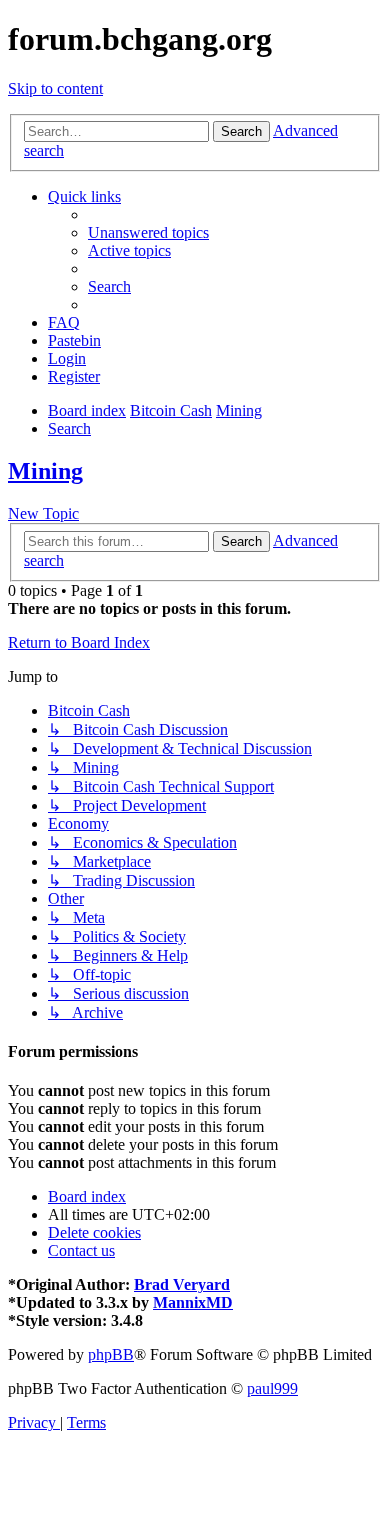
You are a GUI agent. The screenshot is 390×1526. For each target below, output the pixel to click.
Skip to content (55, 88)
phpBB (111, 1354)
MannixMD (193, 1302)
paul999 (272, 1388)
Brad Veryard (182, 1284)
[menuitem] (148, 232)
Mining (45, 471)
